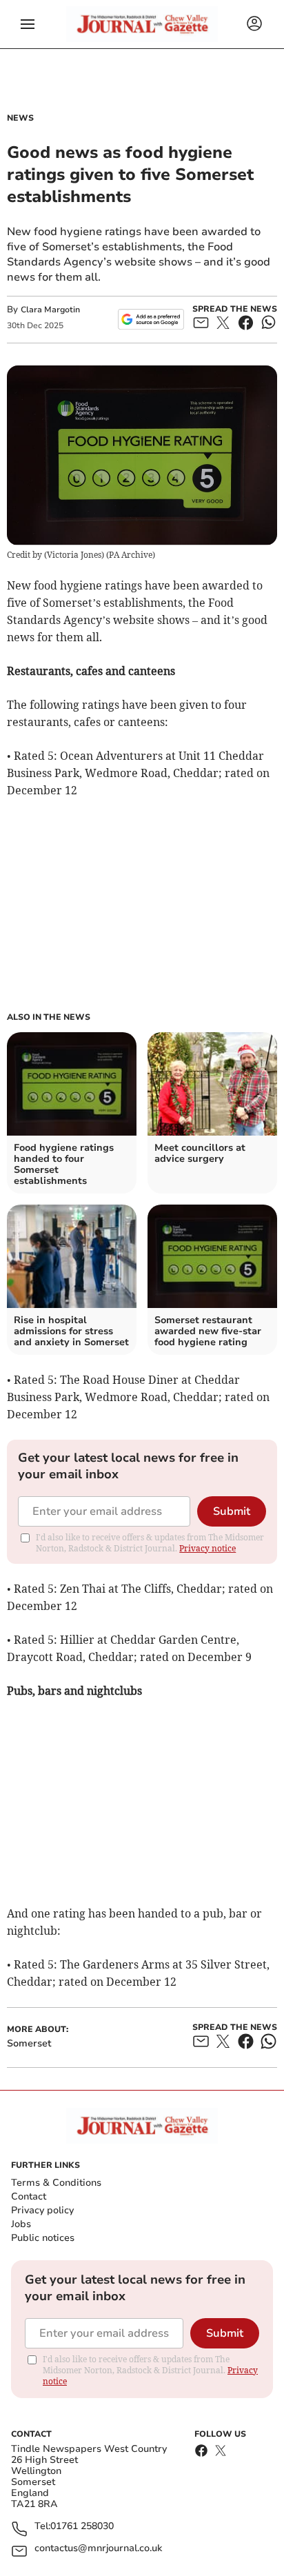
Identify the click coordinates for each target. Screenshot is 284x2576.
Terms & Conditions (56, 2183)
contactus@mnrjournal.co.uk (98, 2549)
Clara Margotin (50, 310)
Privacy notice (207, 1548)
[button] (28, 24)
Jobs (21, 2224)
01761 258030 (82, 2527)
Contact (29, 2196)
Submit (232, 1511)
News (20, 118)
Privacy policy (42, 2210)
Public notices (43, 2238)
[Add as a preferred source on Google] (151, 319)
